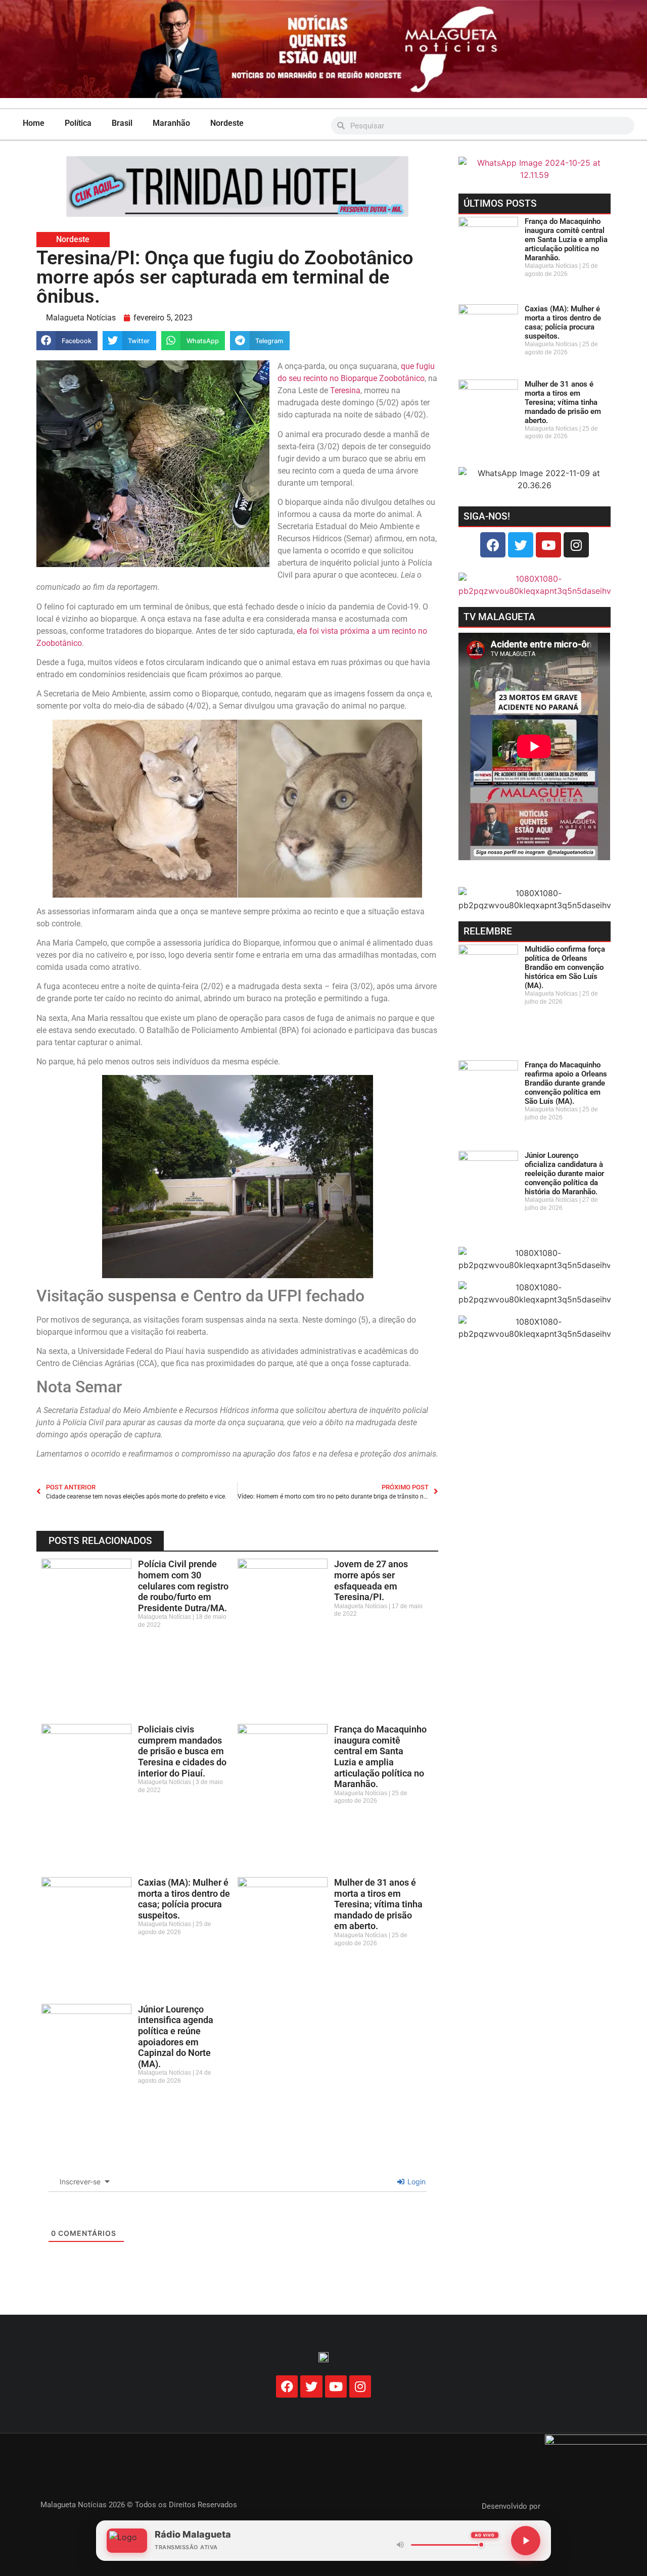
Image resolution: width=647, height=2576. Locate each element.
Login (415, 2182)
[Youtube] (548, 545)
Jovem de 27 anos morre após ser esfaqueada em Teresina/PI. (371, 1580)
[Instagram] (576, 545)
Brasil (122, 123)
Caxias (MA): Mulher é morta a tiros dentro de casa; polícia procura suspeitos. (184, 1899)
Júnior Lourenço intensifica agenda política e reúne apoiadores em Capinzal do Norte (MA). (176, 2036)
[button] (67, 341)
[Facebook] (493, 545)
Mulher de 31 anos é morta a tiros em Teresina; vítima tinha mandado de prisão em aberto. (378, 1904)
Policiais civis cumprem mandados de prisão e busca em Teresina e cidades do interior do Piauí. (182, 1751)
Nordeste (227, 123)
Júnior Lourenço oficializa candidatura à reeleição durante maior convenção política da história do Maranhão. (564, 1174)
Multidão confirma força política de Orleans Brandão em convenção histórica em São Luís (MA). (565, 967)
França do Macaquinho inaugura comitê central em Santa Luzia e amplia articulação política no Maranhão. (380, 1757)
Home (34, 123)
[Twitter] (521, 545)
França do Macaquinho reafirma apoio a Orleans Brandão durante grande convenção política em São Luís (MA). (566, 1083)
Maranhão (171, 123)
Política (78, 123)
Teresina (345, 390)
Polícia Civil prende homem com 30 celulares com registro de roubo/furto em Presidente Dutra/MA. (183, 1586)
